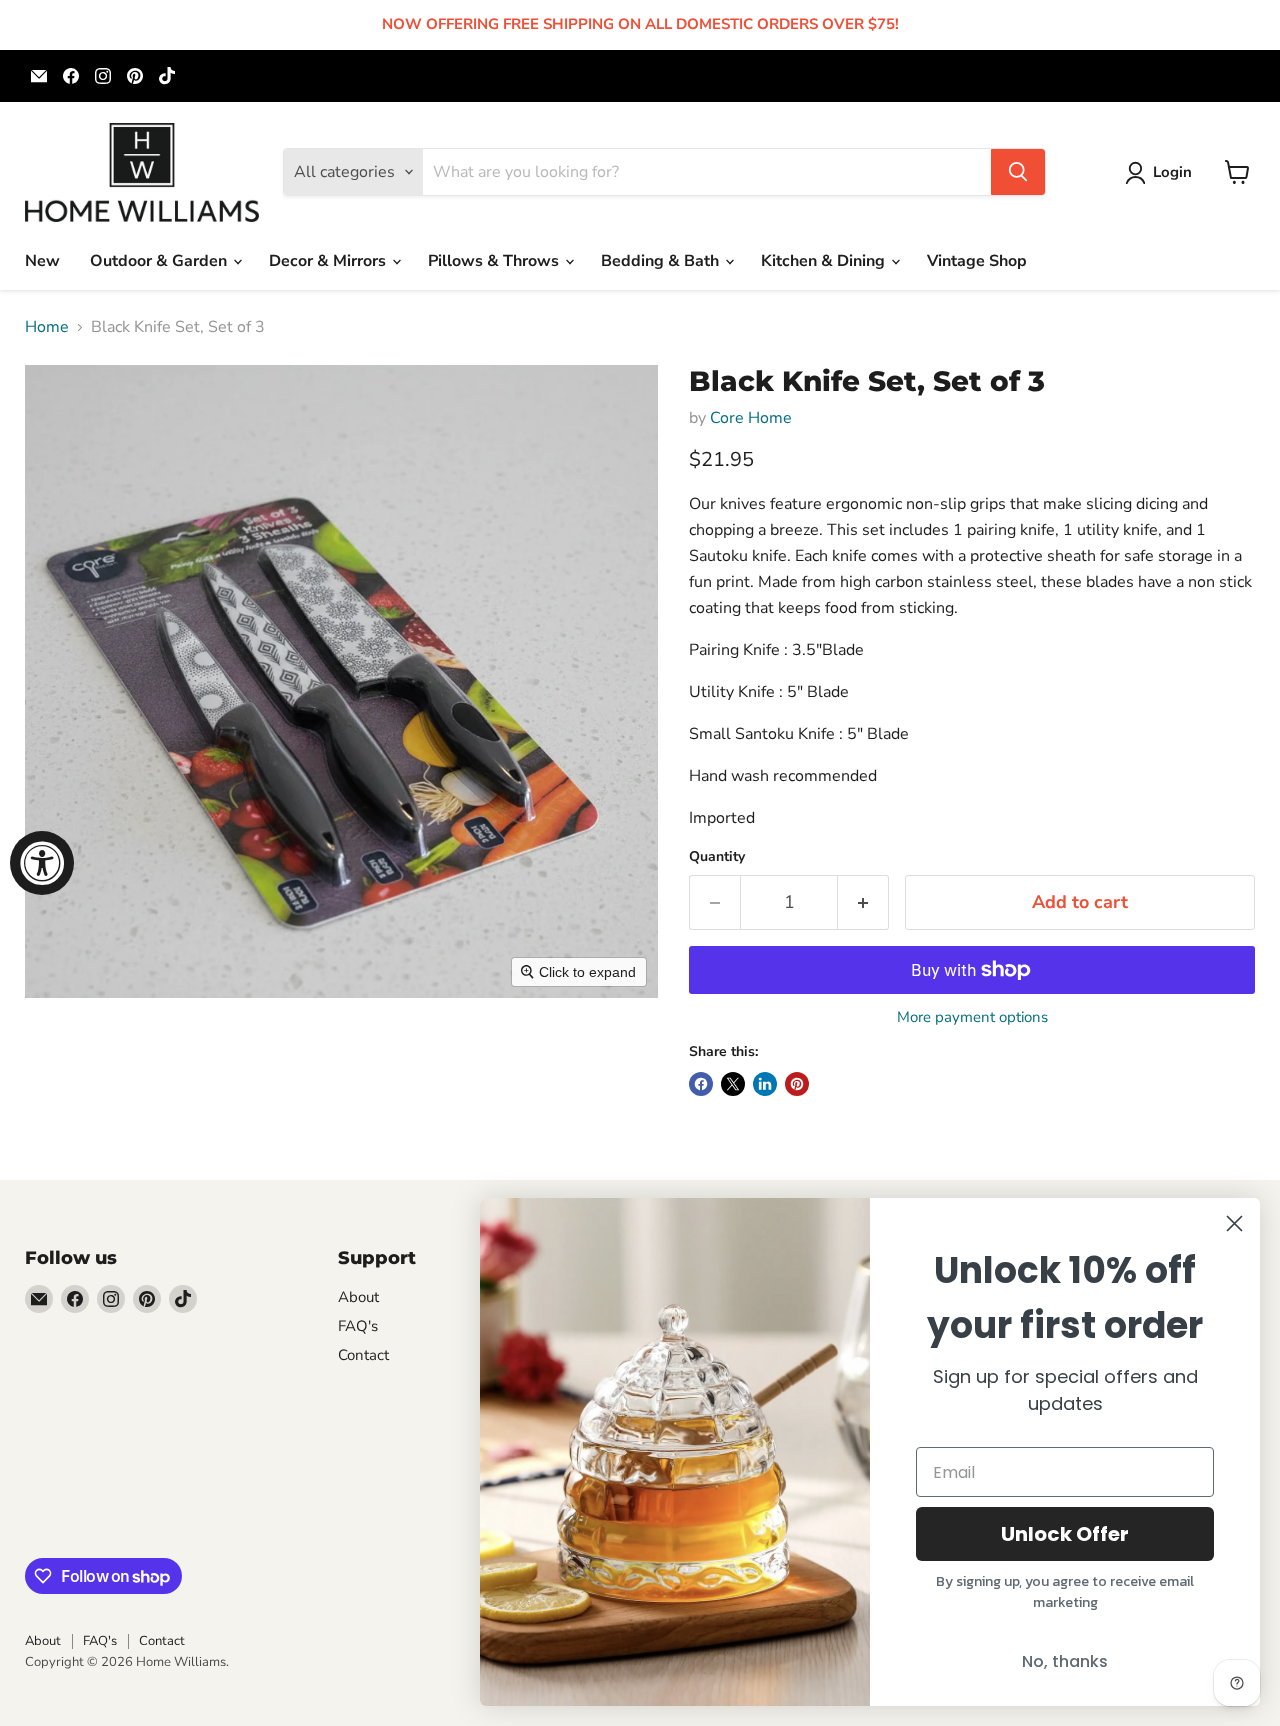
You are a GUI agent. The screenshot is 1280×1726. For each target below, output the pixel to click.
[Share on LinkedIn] (765, 1084)
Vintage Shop (977, 261)
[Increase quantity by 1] (863, 902)
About (358, 1297)
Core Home (751, 418)
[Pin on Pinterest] (797, 1084)
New (42, 261)
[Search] (1018, 172)
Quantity (717, 857)
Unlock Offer (1065, 1534)
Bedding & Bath (662, 261)
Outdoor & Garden (160, 261)
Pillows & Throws (495, 261)
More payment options (972, 1017)
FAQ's (358, 1326)
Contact (363, 1355)
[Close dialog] (1234, 1223)
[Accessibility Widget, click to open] (42, 863)
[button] (1162, 173)
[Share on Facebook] (701, 1084)
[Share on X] (733, 1084)
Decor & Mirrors (329, 261)
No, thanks (1065, 1661)
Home (47, 327)
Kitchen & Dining (825, 261)
